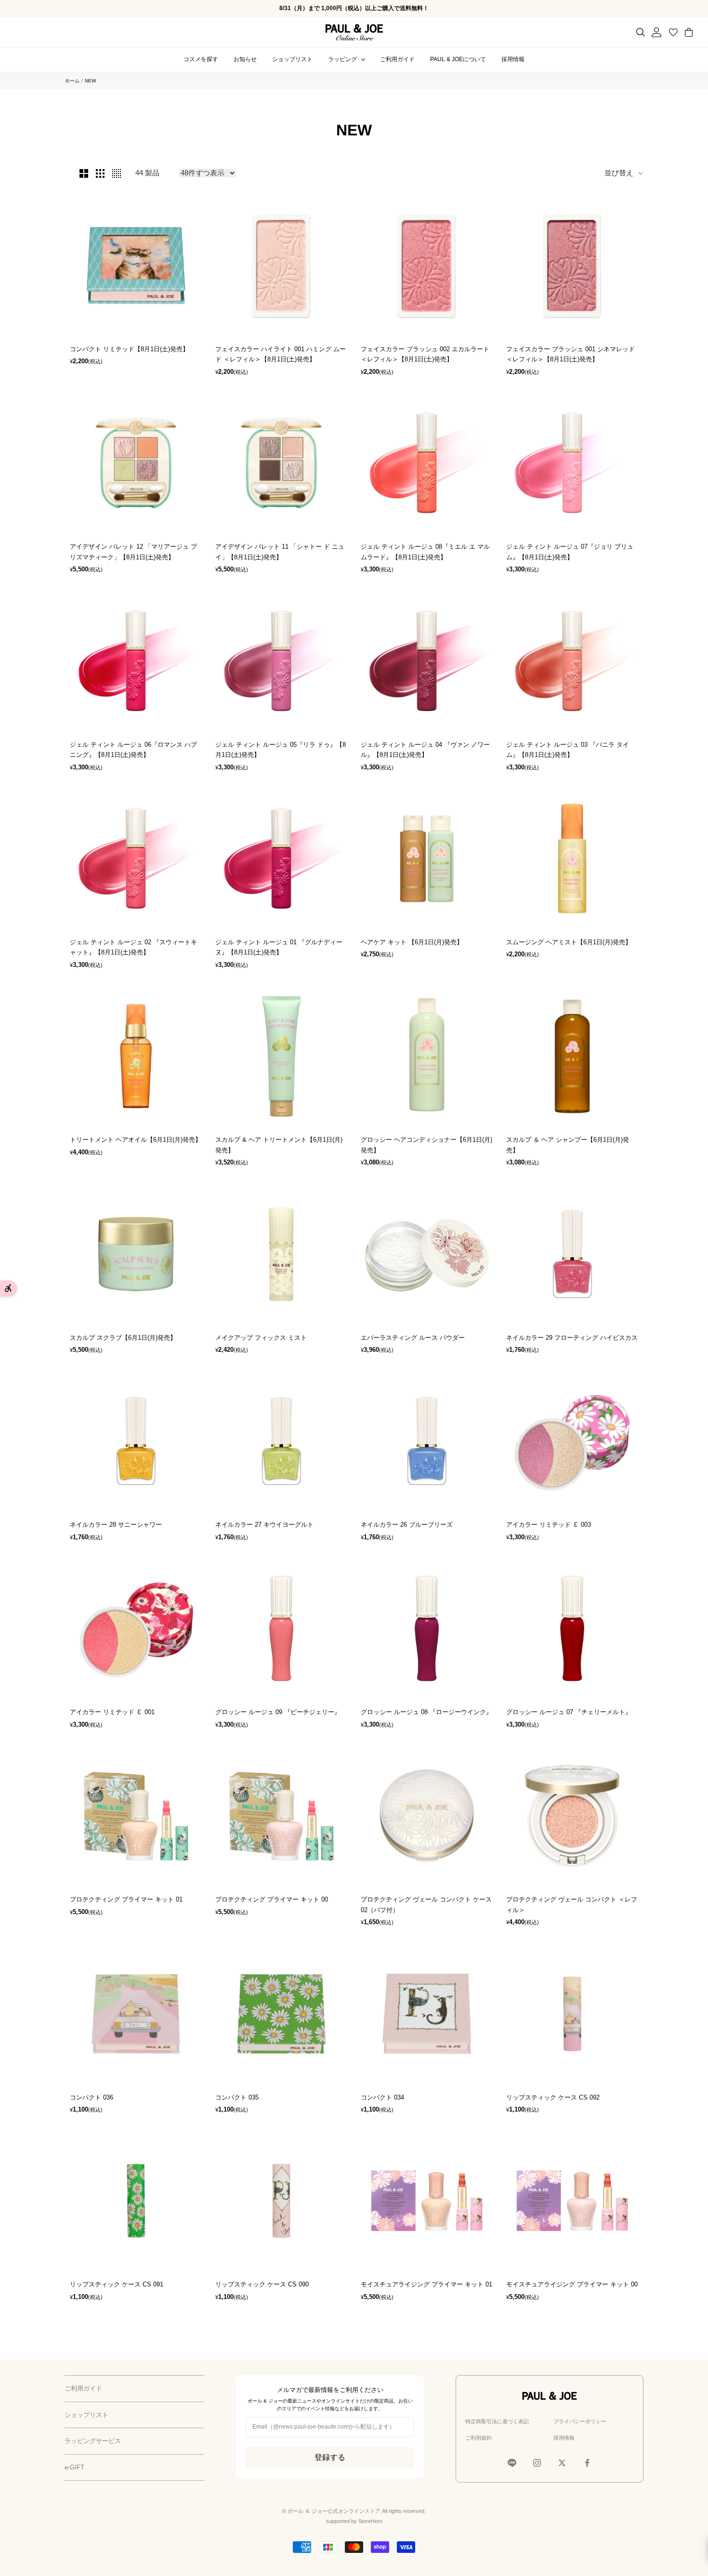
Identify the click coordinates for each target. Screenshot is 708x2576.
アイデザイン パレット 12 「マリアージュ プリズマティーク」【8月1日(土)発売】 (133, 552)
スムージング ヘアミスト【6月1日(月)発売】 (569, 942)
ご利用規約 (479, 2438)
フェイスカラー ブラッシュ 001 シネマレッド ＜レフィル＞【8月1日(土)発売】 (570, 354)
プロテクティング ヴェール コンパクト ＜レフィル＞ (572, 1904)
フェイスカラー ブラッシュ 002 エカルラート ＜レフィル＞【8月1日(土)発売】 (425, 354)
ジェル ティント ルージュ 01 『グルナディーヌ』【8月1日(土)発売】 (279, 947)
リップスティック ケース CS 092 (553, 2097)
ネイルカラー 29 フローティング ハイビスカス (572, 1338)
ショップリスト (292, 59)
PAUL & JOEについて (458, 59)
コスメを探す (201, 59)
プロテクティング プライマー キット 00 (272, 1899)
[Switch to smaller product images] (100, 173)
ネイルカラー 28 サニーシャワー (116, 1525)
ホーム (72, 81)
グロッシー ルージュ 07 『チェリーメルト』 (569, 1712)
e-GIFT (74, 2467)
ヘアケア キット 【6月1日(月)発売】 (412, 942)
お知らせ (245, 59)
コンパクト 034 (382, 2097)
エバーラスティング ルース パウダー (413, 1338)
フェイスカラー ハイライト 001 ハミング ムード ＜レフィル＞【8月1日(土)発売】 (281, 354)
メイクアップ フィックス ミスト (261, 1338)
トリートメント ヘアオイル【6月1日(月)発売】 (136, 1140)
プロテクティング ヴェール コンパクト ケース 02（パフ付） (426, 1904)
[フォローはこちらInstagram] (537, 2463)
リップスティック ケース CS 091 (117, 2284)
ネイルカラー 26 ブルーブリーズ (407, 1525)
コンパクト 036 (92, 2097)
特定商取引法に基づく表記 (497, 2421)
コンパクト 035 (237, 2097)
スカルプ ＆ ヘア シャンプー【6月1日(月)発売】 (568, 1145)
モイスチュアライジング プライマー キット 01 (426, 2284)
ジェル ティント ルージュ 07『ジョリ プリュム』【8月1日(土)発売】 (570, 552)
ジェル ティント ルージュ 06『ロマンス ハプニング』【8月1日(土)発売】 (133, 750)
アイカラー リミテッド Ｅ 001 (112, 1712)
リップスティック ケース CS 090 (262, 2284)
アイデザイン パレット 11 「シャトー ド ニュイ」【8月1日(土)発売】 (280, 552)
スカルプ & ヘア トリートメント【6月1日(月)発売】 (279, 1145)
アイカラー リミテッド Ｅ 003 (549, 1525)
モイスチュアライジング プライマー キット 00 (572, 2284)
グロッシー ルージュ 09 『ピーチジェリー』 (278, 1712)
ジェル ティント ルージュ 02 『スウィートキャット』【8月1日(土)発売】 (133, 947)
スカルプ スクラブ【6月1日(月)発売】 (123, 1338)
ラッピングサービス (93, 2441)
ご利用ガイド (397, 59)
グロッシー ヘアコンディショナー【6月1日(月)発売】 (426, 1145)
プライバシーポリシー (580, 2421)
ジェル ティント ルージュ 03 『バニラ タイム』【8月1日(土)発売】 (568, 750)
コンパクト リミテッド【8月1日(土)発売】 (129, 349)
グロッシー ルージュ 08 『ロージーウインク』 (426, 1712)
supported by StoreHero (354, 2521)
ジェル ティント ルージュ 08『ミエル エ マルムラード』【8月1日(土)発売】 (425, 552)
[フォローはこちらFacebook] (587, 2463)
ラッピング (342, 59)
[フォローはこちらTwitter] (562, 2463)
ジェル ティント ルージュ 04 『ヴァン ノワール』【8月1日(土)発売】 (425, 750)
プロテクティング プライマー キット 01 (126, 1899)
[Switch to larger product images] (84, 173)
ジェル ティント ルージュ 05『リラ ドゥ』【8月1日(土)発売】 (281, 750)
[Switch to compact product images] (117, 173)
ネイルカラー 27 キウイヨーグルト (264, 1525)
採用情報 (513, 59)
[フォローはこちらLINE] (512, 2463)
